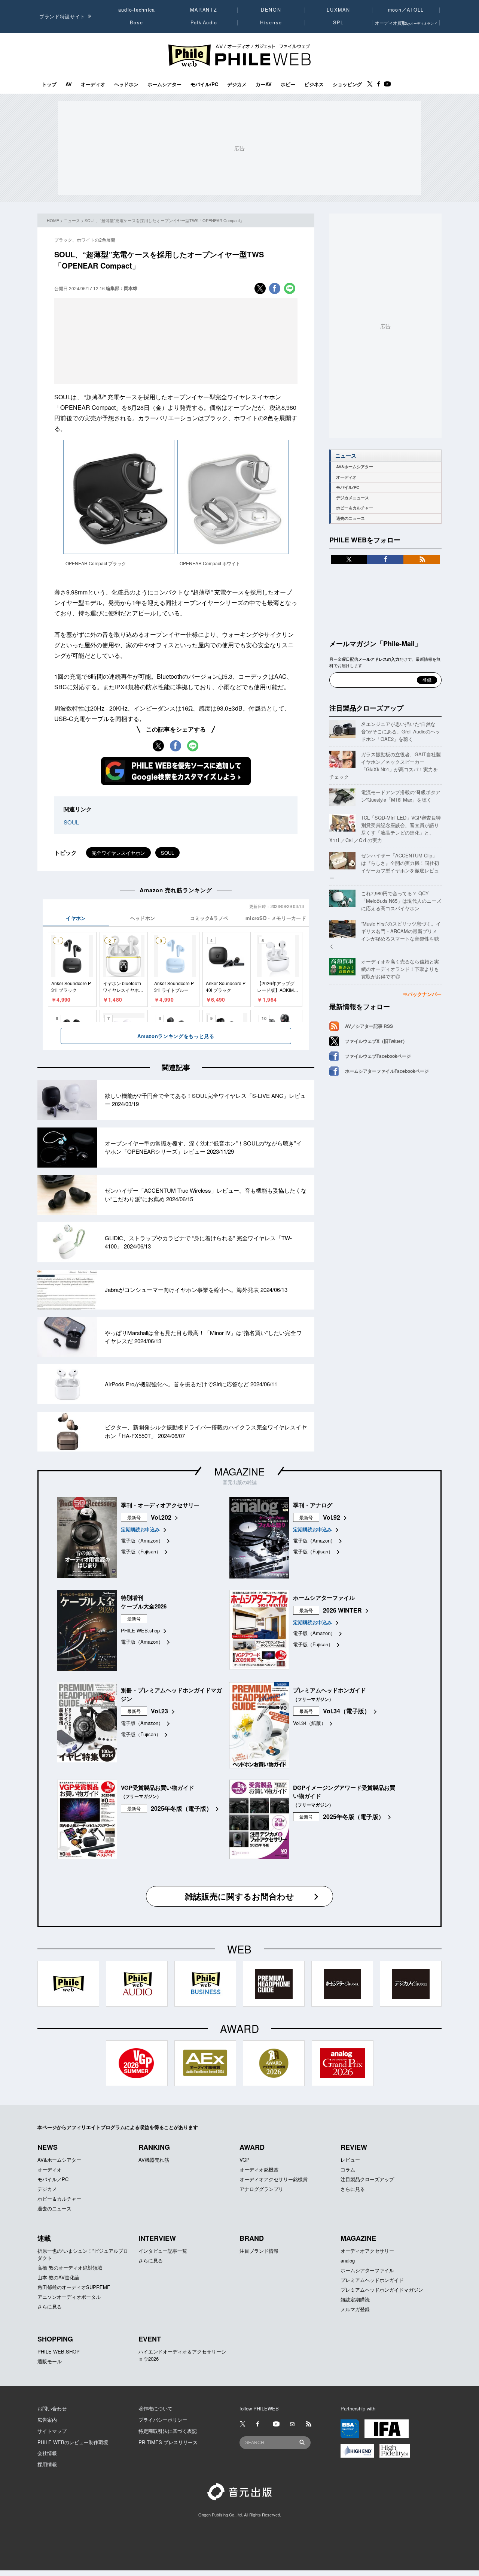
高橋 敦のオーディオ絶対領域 (70, 2268)
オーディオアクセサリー (367, 2251)
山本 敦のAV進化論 (58, 2277)
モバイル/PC (204, 84)
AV (69, 84)
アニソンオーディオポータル (69, 2297)
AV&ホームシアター (355, 467)
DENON (271, 10)
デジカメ (237, 84)
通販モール (50, 2361)
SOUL (71, 822)
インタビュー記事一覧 (163, 2251)
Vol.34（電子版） (347, 1711)
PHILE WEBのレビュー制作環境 (73, 2442)
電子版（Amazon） (142, 1540)
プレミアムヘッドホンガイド (372, 2280)
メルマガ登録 (355, 2309)
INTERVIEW (157, 2238)
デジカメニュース (353, 498)
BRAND (252, 2238)
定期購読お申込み (140, 1529)
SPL (339, 22)
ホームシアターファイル (367, 2270)
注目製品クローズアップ (366, 708)
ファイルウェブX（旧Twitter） (376, 1041)
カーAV (264, 84)
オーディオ (93, 84)
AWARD (252, 2147)
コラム (348, 2169)
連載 (44, 2238)
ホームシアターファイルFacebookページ (387, 1071)
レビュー (350, 2160)
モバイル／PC (53, 2179)
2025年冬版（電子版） (181, 1808)
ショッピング (347, 84)
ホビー (288, 84)
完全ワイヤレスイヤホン (118, 853)
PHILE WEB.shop (140, 1630)
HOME (53, 220)
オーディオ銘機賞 (259, 2169)
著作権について (155, 2408)
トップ (49, 84)
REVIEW (354, 2147)
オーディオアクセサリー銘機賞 (274, 2179)
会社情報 (47, 2453)
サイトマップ (52, 2431)
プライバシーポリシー (163, 2420)
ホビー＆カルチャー (355, 508)
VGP (245, 2160)
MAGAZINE (239, 1471)
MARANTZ (204, 10)
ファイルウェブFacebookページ (378, 1056)
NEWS (48, 2147)
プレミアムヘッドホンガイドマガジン (382, 2290)
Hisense (271, 22)
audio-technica (137, 10)
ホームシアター (164, 84)
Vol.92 (332, 1517)
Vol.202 (161, 1517)
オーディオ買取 (406, 23)
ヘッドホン (126, 84)
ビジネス (314, 84)
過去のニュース (350, 518)
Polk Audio (204, 22)
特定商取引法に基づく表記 (168, 2431)
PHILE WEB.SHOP (59, 2351)
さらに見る (353, 2189)
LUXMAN (338, 10)
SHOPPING (55, 2339)
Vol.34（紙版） (309, 1723)
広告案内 (47, 2420)
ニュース (72, 220)
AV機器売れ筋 (154, 2160)
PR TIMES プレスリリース (168, 2442)
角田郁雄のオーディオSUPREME (74, 2287)
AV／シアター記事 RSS (369, 1026)
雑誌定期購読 (355, 2299)
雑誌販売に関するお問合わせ (239, 1896)
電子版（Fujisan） (141, 1551)
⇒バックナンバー (422, 994)
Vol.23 (159, 1711)
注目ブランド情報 (259, 2251)
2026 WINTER (342, 1610)
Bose (137, 22)
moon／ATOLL (406, 10)
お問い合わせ (52, 2408)
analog (348, 2260)
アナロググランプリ (261, 2189)
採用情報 (47, 2464)
